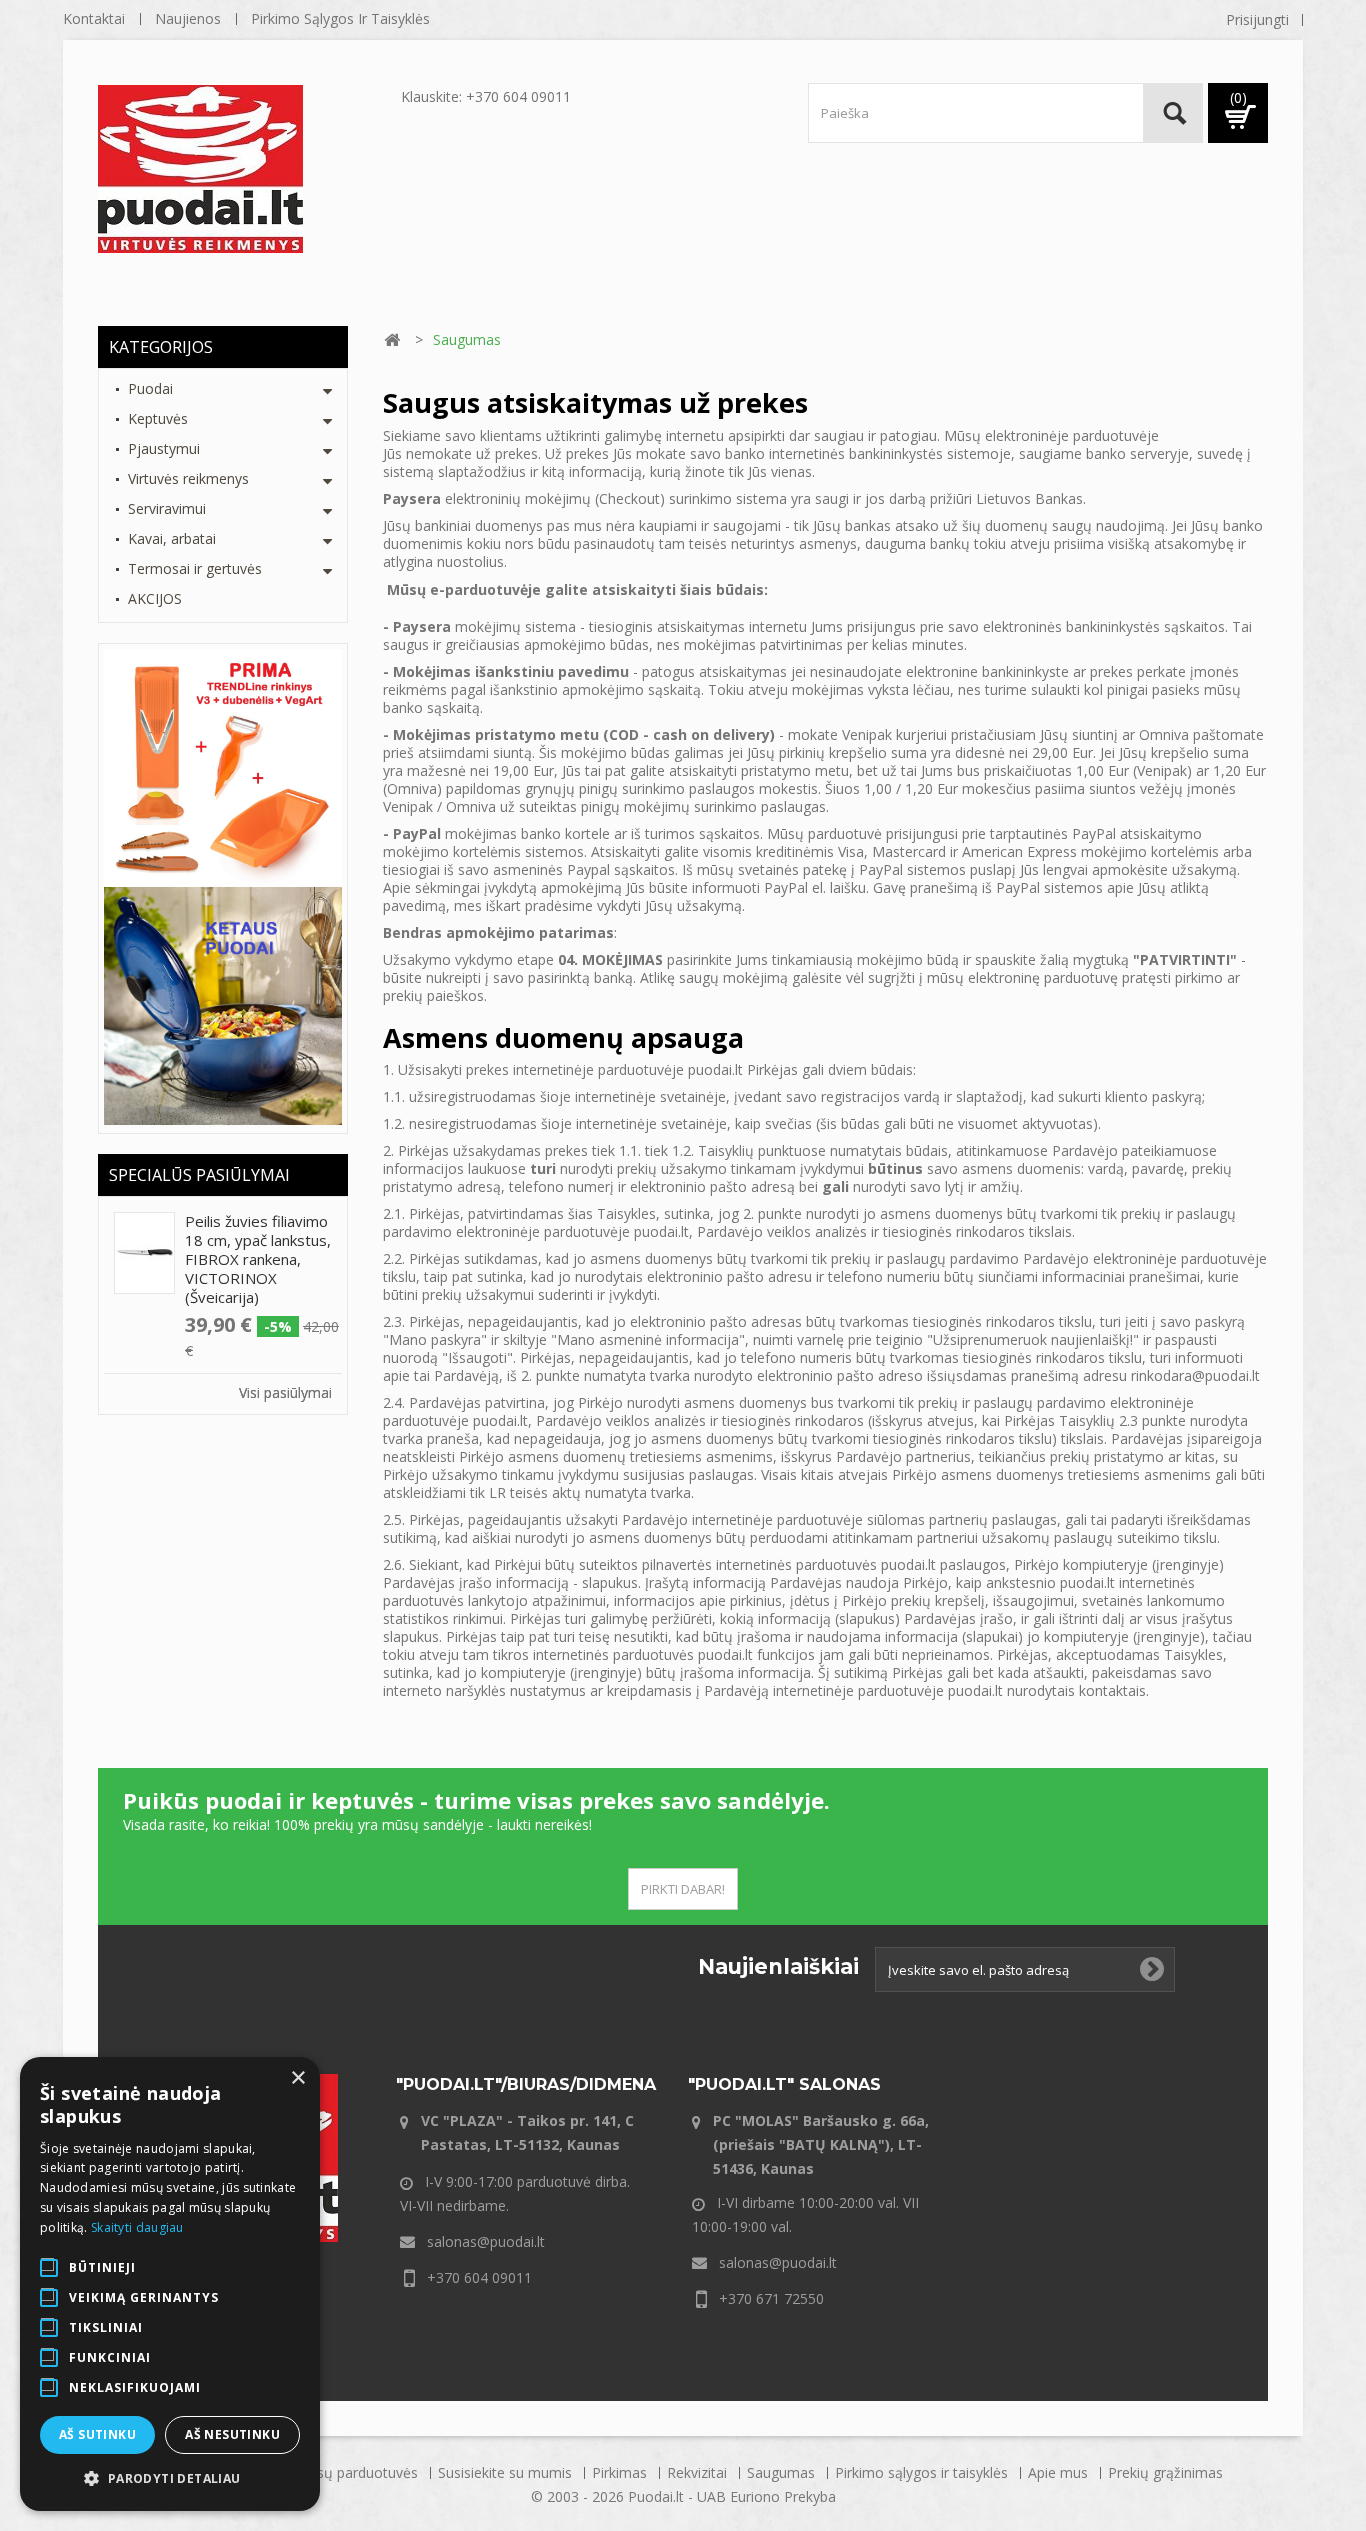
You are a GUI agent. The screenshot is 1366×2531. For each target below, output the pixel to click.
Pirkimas (621, 2472)
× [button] (297, 2078)
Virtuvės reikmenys (188, 478)
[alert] (170, 2284)
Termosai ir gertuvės (195, 568)
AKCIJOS (155, 598)
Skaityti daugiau (137, 2227)
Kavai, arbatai (172, 538)
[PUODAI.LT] (244, 169)
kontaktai (94, 18)
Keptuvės (158, 418)
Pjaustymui (164, 448)
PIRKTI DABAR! (683, 1889)
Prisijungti (1257, 19)
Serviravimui (167, 508)
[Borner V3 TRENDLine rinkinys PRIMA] (223, 766)
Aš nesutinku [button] (232, 2434)
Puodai (150, 388)
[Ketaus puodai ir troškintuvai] (223, 1004)
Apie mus (1060, 2472)
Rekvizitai (699, 2472)
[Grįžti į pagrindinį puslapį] (392, 340)
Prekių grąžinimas (1165, 2472)
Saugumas (783, 2472)
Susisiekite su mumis (507, 2472)
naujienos (188, 18)
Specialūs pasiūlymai (199, 1175)
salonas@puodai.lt (486, 2241)
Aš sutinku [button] (97, 2434)
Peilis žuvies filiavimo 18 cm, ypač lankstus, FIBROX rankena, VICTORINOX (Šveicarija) (258, 1259)
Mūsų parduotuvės (359, 2472)
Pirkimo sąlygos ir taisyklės (340, 18)
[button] (170, 2479)
